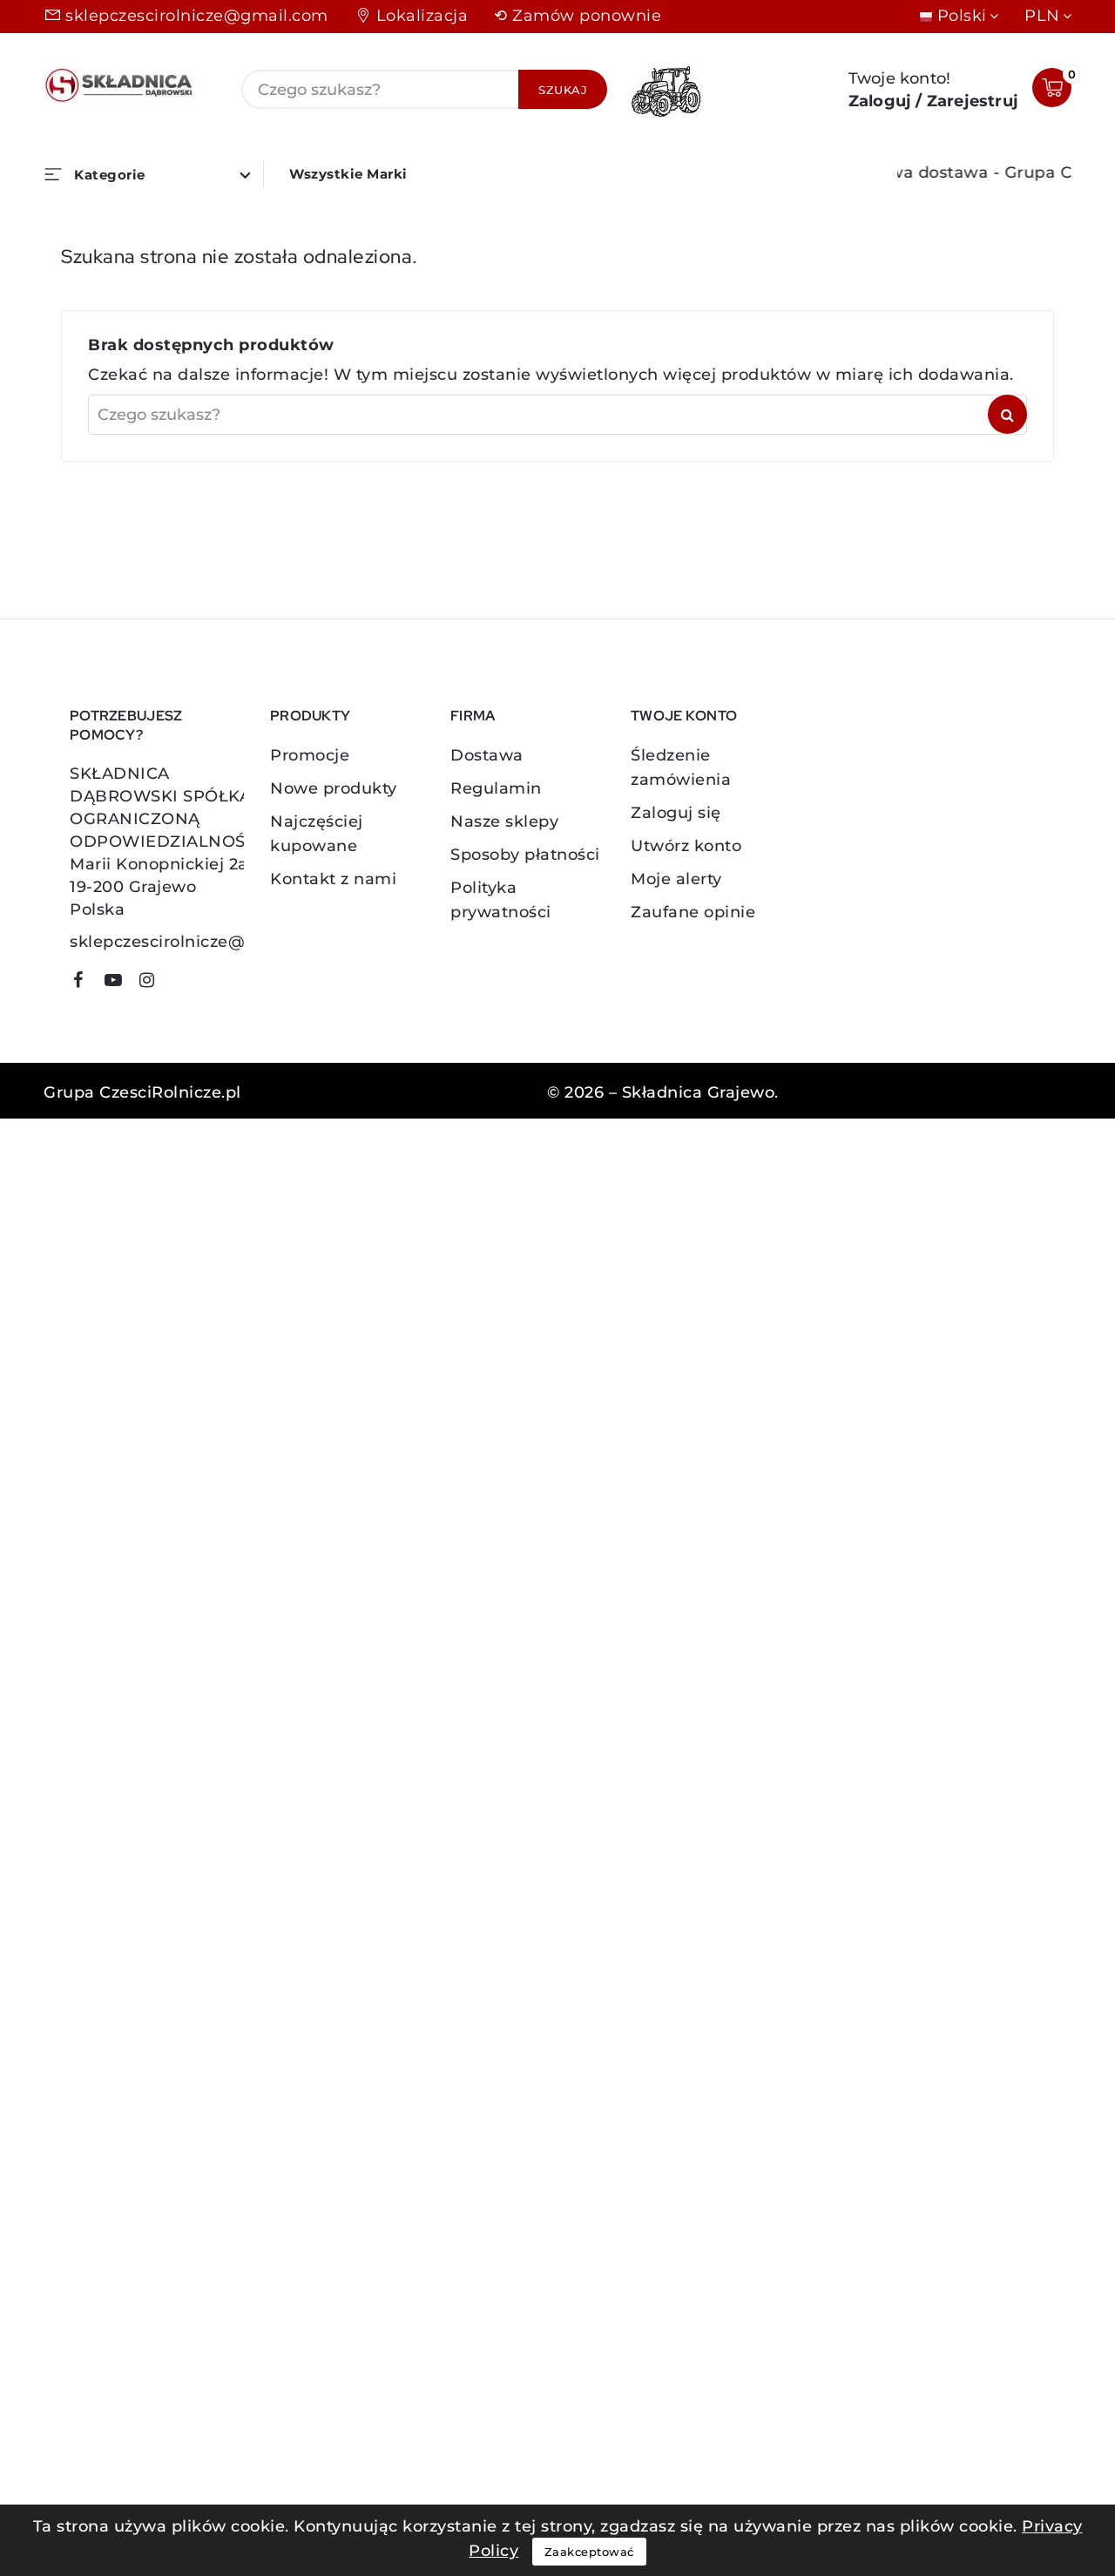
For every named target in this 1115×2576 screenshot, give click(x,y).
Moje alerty (676, 879)
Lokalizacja (422, 16)
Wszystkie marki (348, 174)
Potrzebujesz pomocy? (126, 725)
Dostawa (487, 755)
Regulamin (496, 788)
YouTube (119, 983)
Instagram (154, 983)
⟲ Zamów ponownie (578, 16)
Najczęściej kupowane (317, 834)
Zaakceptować (589, 2552)
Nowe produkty (334, 788)
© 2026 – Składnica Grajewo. (663, 1092)
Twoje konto (684, 716)
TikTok (179, 986)
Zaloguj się (676, 813)
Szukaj (563, 90)
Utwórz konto (686, 846)
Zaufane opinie (693, 912)
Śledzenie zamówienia (681, 767)
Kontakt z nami (333, 879)
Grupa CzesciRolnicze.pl (142, 1092)
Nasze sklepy (504, 821)
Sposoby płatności (525, 855)
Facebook (84, 983)
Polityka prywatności (501, 900)
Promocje (310, 755)
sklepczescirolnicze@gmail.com (197, 16)
